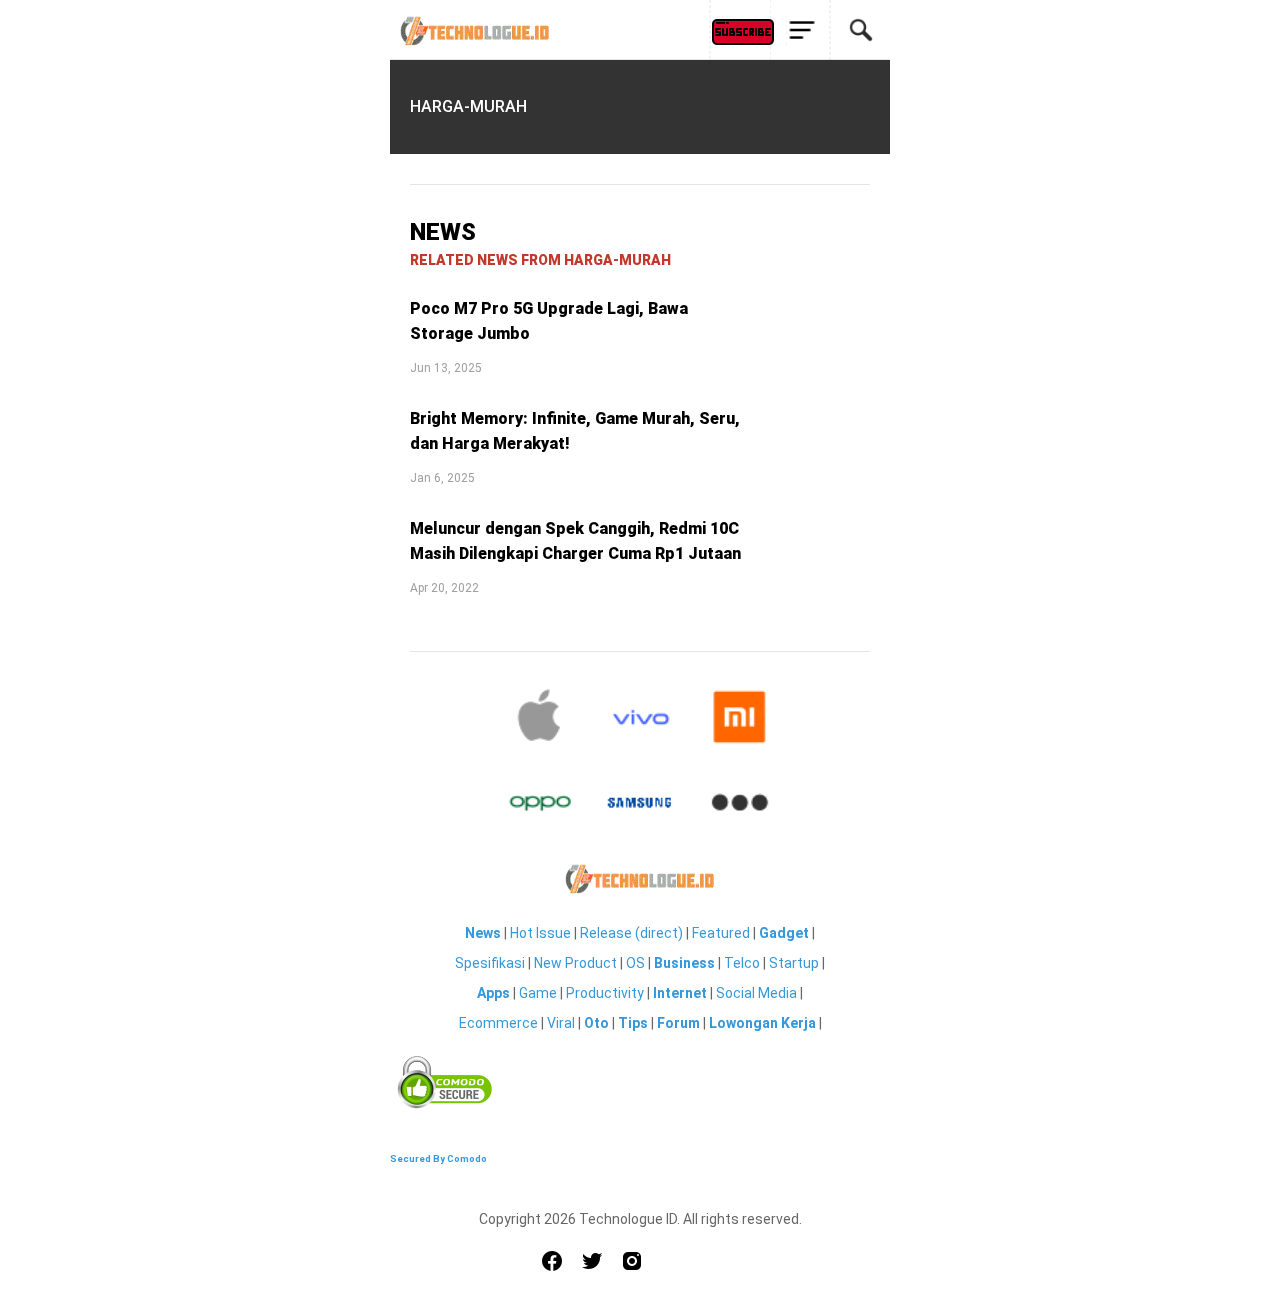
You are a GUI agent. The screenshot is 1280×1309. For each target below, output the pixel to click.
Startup (794, 963)
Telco (742, 963)
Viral (561, 1023)
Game (538, 993)
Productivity (605, 993)
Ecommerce (498, 1023)
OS (635, 963)
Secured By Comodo (438, 1158)
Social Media (756, 993)
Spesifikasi (490, 963)
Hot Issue (540, 933)
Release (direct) (631, 933)
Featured (721, 933)
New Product (575, 963)
